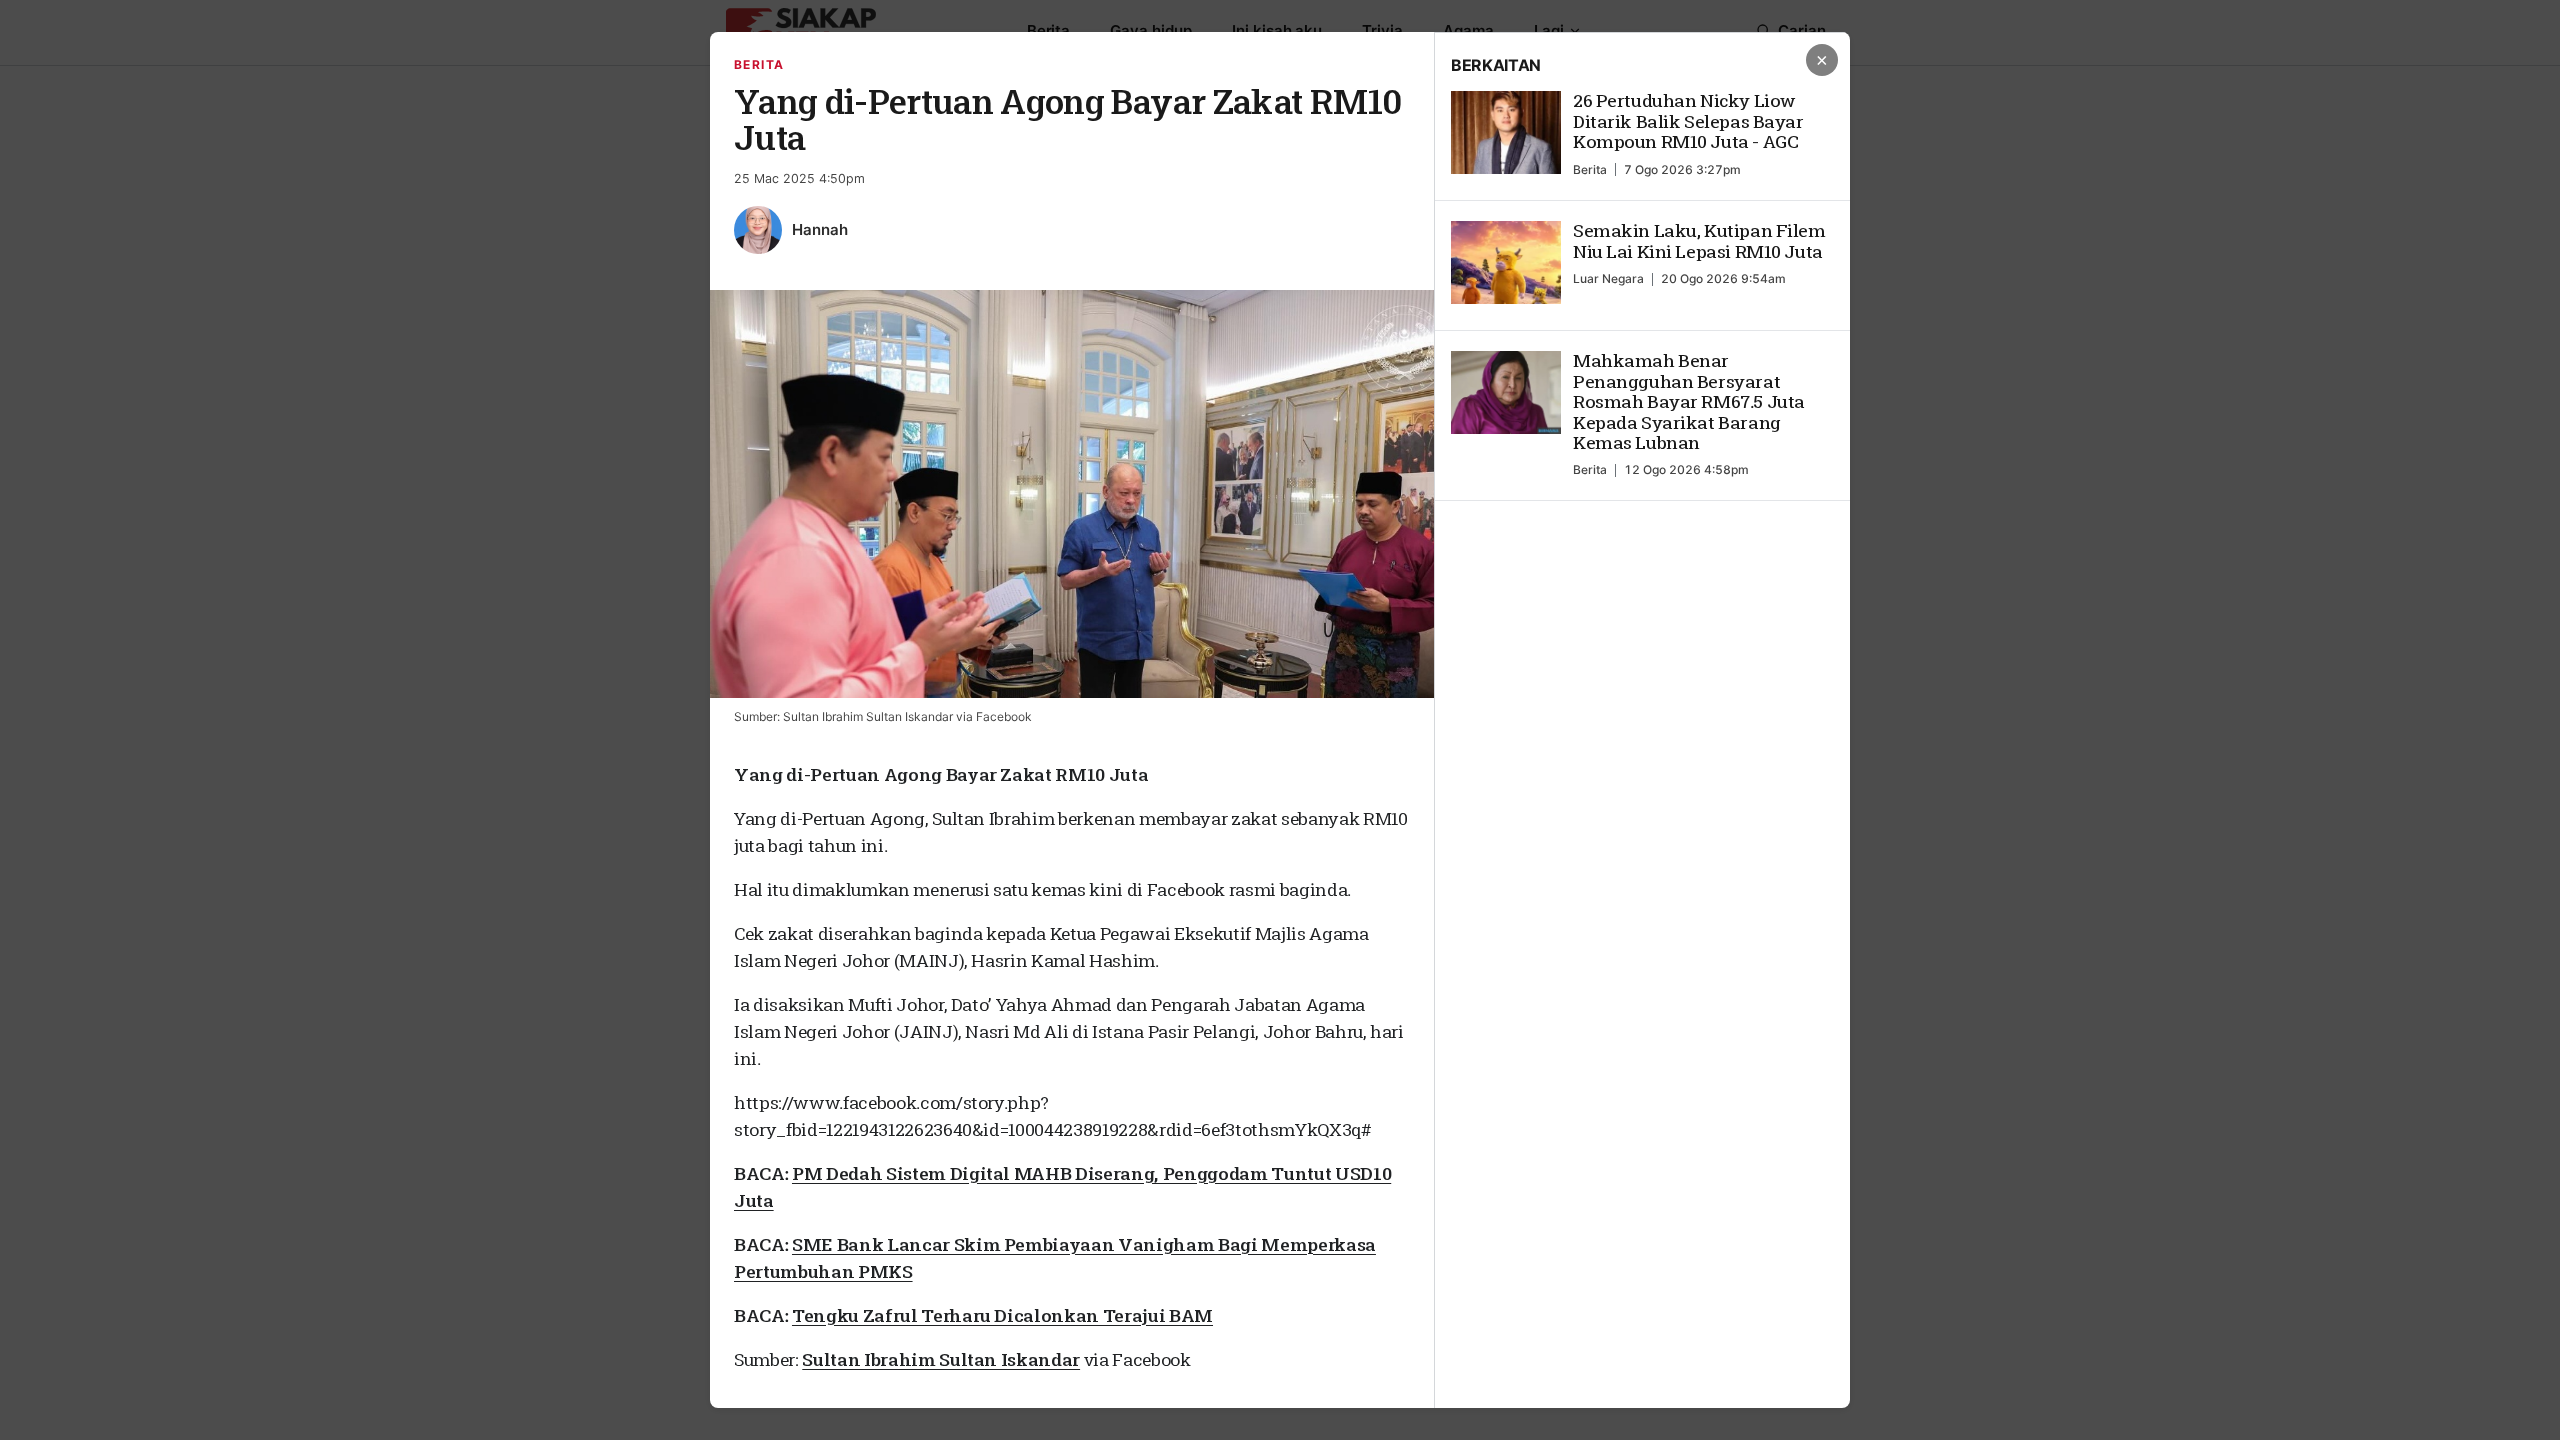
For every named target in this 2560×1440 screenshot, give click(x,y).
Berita (759, 64)
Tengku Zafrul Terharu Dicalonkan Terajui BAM (1002, 1315)
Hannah (820, 229)
